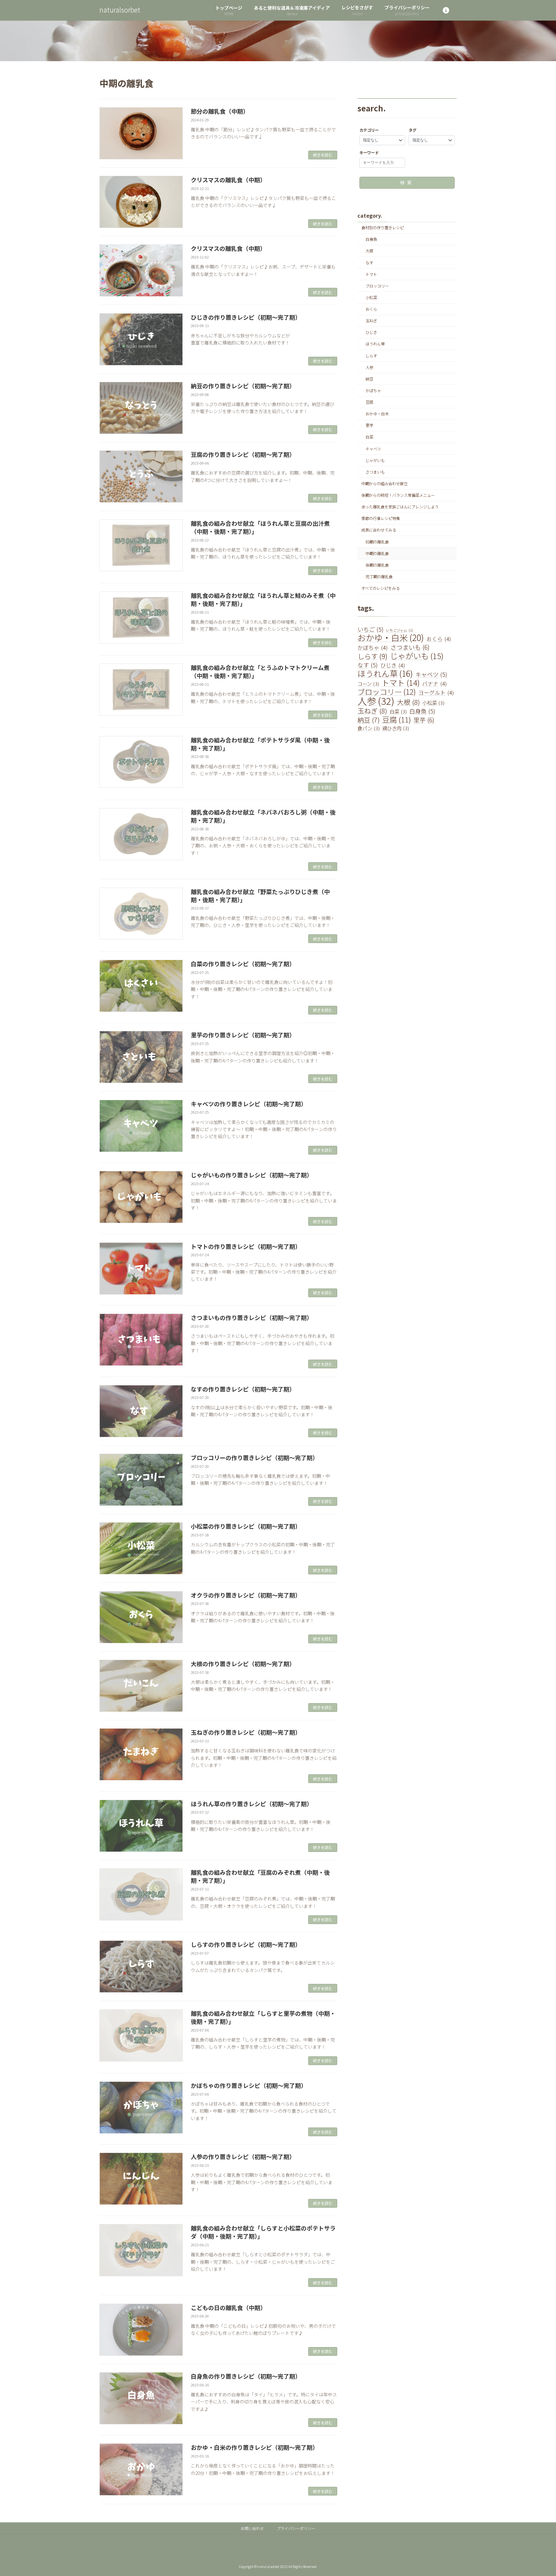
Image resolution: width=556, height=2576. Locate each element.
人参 (369, 367)
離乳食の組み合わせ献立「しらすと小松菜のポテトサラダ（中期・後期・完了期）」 (263, 2232)
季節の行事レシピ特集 (381, 519)
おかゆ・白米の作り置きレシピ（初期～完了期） (255, 2447)
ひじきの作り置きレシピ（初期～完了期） (246, 317)
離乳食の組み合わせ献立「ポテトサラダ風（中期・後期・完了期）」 (260, 744)
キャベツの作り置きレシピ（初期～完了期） (249, 1104)
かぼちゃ (373, 391)
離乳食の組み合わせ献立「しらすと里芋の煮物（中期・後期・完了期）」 (263, 2017)
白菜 (369, 437)
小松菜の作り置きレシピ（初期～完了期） (246, 1526)
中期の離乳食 (377, 553)
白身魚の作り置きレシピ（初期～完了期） (246, 2376)
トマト (371, 274)
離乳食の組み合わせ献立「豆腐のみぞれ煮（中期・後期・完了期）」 (260, 1876)
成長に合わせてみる (379, 530)
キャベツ (373, 449)
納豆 (369, 379)
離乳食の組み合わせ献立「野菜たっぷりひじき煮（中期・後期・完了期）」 (260, 896)
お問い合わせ (252, 2528)
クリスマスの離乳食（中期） (228, 180)
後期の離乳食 (377, 565)
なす (369, 263)
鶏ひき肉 (396, 728)
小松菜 (371, 297)
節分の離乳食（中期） (220, 111)
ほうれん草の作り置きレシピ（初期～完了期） (252, 1804)
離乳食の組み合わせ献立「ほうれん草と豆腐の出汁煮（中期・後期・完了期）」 (260, 527)
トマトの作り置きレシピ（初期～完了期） (246, 1246)
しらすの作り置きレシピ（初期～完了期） (246, 1944)
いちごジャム (400, 630)
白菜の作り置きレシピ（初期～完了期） (243, 964)
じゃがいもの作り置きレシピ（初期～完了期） (252, 1175)
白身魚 (371, 240)
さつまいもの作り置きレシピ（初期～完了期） (252, 1317)
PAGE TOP (537, 2493)
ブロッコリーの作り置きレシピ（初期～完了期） (255, 1458)
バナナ (435, 684)
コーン (368, 684)
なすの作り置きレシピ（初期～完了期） (243, 1389)
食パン (369, 728)
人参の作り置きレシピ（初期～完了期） (243, 2156)
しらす (371, 356)
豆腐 (369, 402)
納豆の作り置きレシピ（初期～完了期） (243, 386)
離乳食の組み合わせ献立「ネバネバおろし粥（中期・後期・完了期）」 (263, 816)
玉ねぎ (371, 321)
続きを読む (323, 155)
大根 (369, 251)
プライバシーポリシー (296, 2528)
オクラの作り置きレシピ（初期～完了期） (246, 1595)
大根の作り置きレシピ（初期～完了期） (243, 1664)
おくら (371, 309)
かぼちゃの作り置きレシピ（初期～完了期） (249, 2085)
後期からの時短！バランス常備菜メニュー (398, 495)
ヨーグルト (436, 693)
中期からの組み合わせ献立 (385, 484)
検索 (407, 183)
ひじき (371, 333)
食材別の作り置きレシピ (383, 228)
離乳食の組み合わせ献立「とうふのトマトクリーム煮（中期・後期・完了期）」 (260, 671)
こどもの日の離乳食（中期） (228, 2307)
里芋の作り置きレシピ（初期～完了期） (243, 1035)
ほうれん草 (375, 344)
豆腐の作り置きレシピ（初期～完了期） (243, 454)
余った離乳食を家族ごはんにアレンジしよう (400, 507)
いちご (371, 629)
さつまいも (375, 472)
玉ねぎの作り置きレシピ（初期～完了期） (246, 1732)
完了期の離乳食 (379, 577)
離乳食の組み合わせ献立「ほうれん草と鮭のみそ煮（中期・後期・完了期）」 (263, 599)
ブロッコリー (377, 286)
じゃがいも (375, 460)
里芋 (369, 426)
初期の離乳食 (377, 542)
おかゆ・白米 (377, 414)
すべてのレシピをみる (380, 588)
